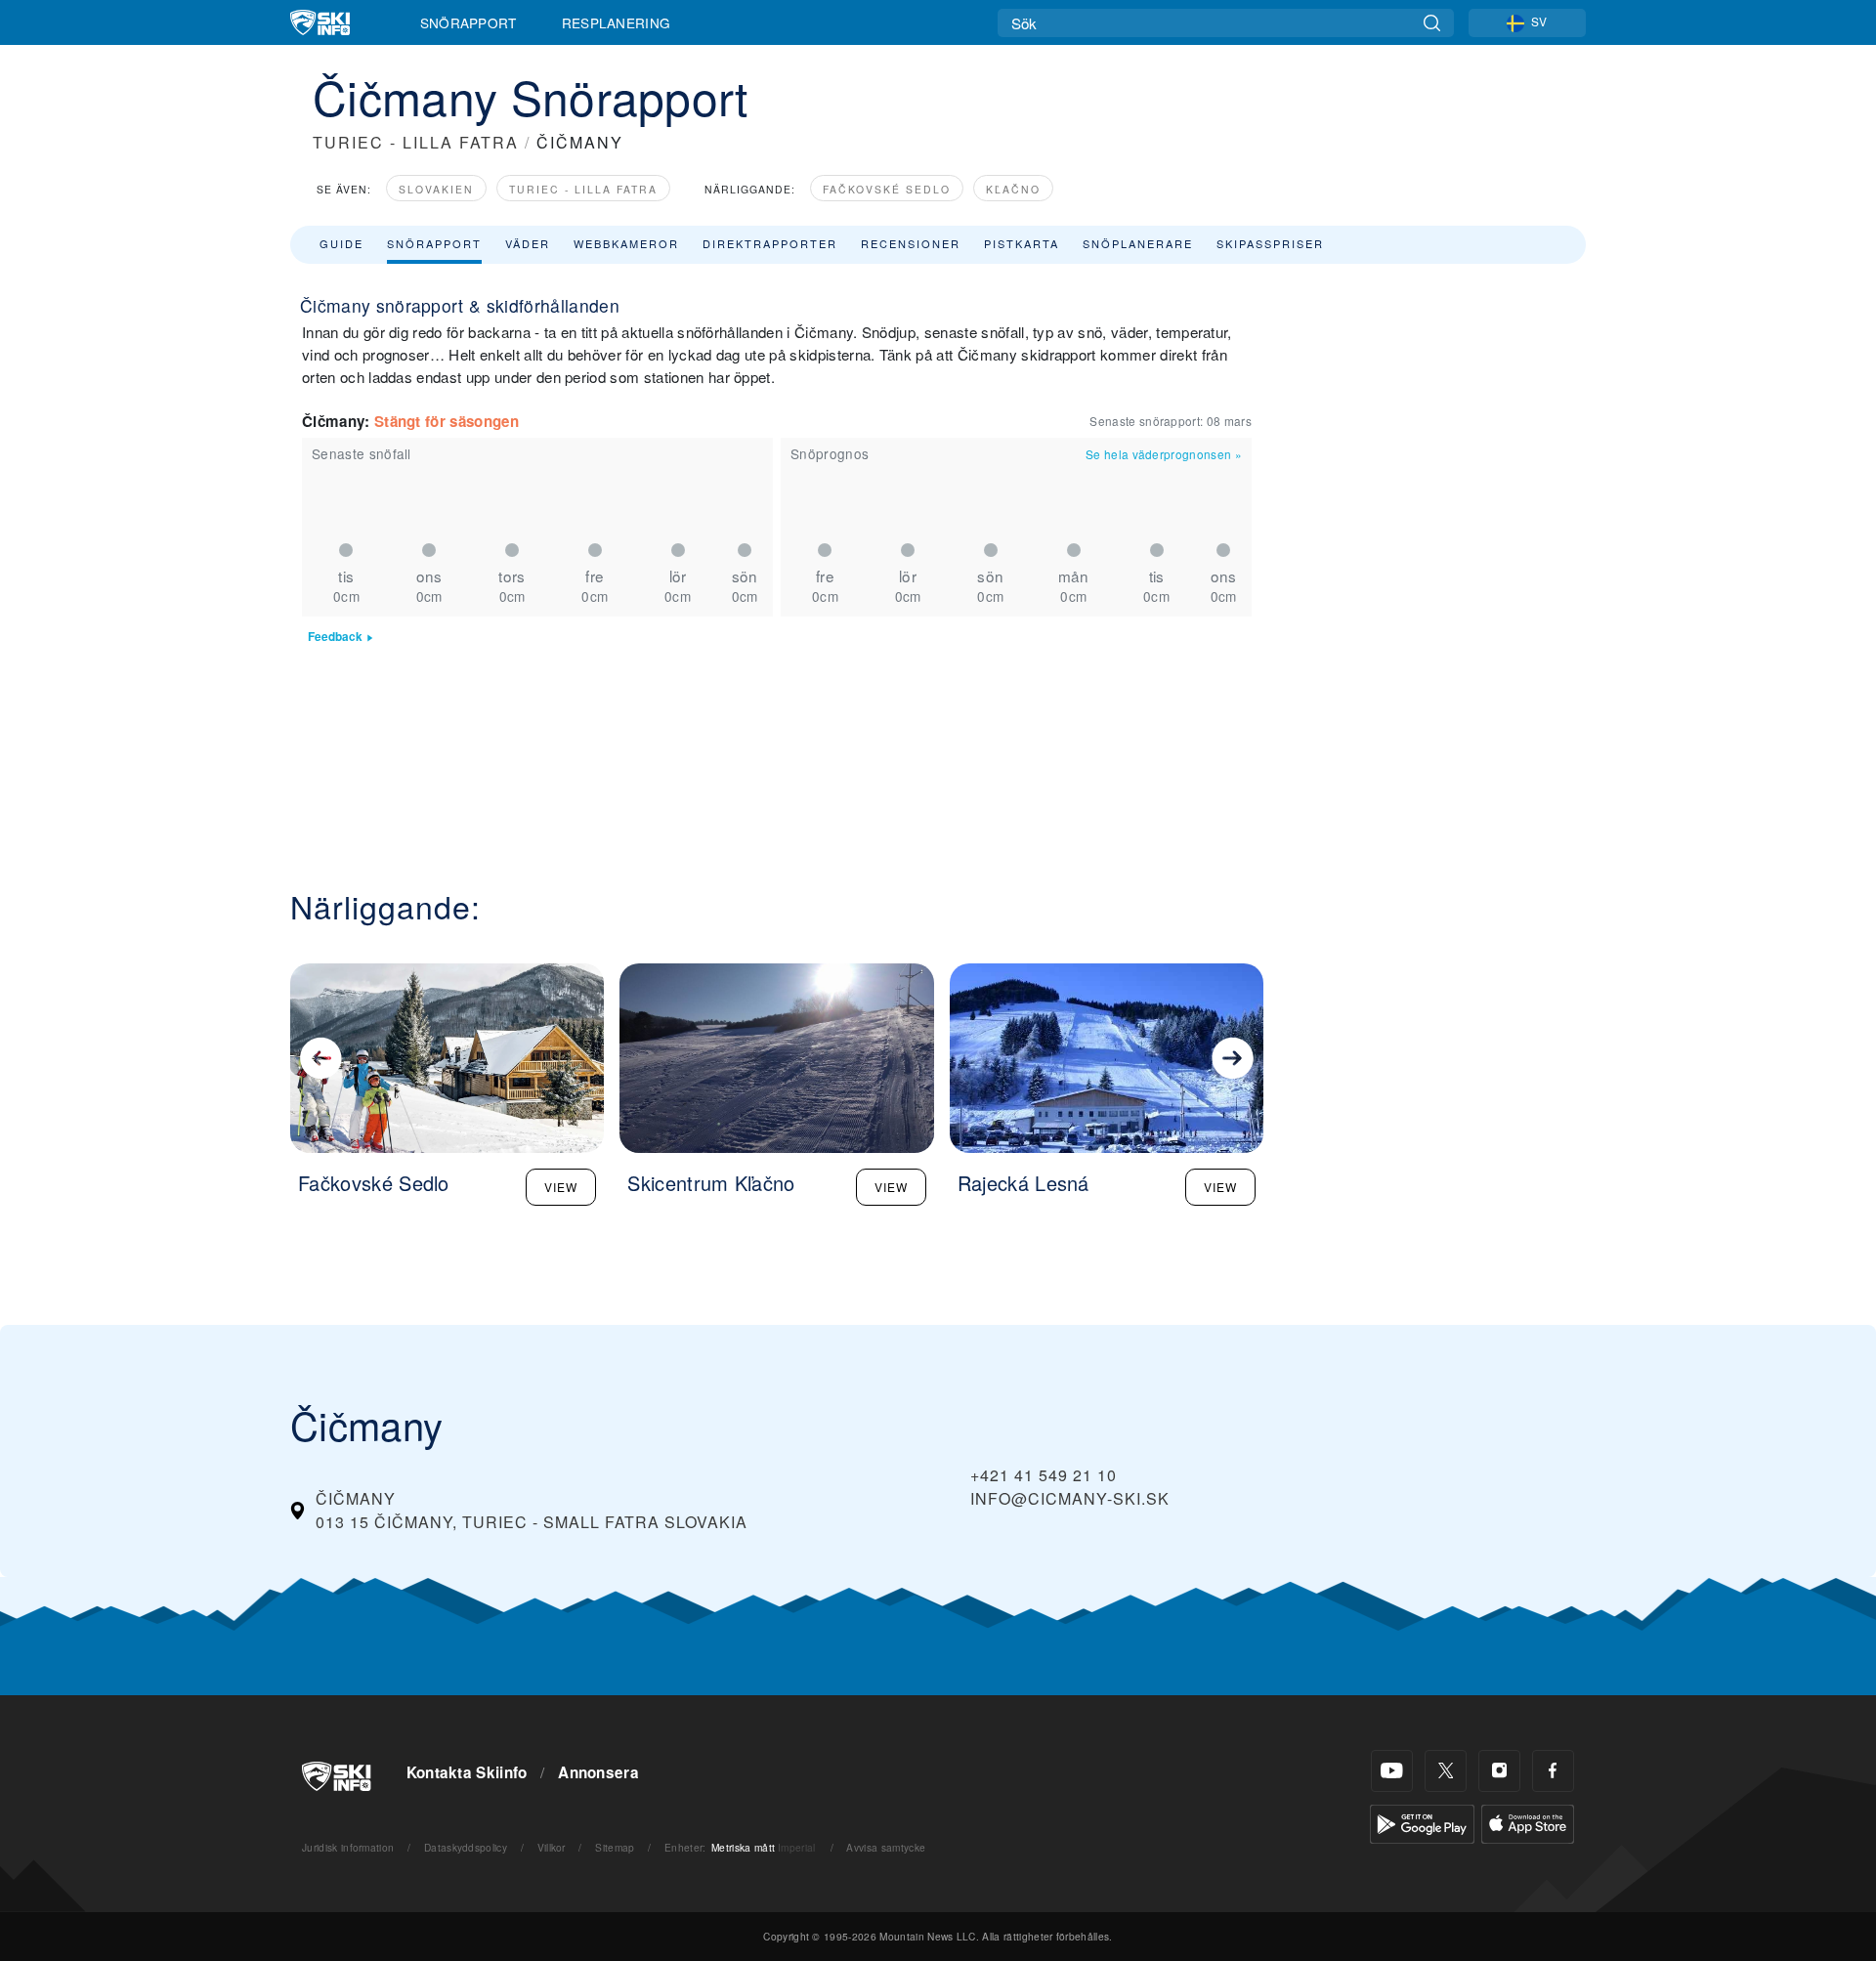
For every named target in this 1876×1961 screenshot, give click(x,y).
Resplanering (617, 22)
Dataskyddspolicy (466, 1847)
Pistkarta (1022, 243)
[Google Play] (1422, 1822)
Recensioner (911, 243)
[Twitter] (1446, 1771)
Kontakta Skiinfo (467, 1772)
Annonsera (598, 1772)
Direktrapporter (770, 243)
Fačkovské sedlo (887, 189)
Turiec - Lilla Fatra (583, 189)
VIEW (561, 1187)
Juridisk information (348, 1847)
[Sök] (1432, 23)
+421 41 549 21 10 (1044, 1475)
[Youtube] (1392, 1771)
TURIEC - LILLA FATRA (416, 142)
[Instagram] (1499, 1771)
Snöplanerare (1138, 243)
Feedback (335, 637)
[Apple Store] (1528, 1822)
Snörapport (469, 22)
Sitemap (615, 1847)
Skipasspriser (1270, 243)
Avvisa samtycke (886, 1847)
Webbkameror (626, 243)
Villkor (552, 1847)
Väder (528, 243)
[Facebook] (1553, 1771)
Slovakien (436, 189)
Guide (341, 243)
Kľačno (1013, 189)
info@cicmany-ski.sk (1070, 1498)
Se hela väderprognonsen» (1164, 454)
